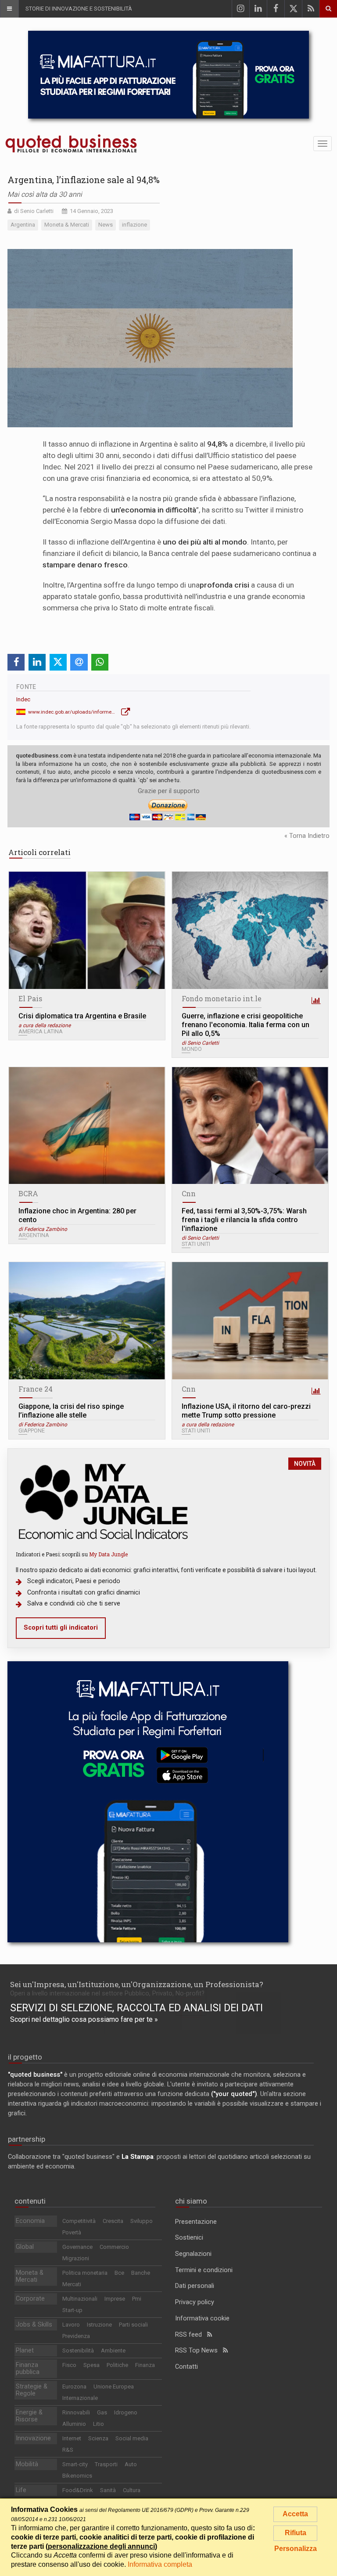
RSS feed (191, 2335)
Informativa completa (160, 2564)
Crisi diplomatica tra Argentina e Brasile (82, 1016)
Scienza (98, 2438)
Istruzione (99, 2325)
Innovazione (33, 2438)
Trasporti (106, 2464)
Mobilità (27, 2464)
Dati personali (195, 2286)
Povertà (72, 2232)
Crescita (113, 2221)
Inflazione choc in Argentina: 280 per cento (77, 1215)
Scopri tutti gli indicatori (61, 1628)
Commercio (114, 2247)
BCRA (28, 1193)
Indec (23, 699)
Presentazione (196, 2222)
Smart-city (75, 2464)
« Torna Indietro (307, 836)
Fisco (69, 2365)
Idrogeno (126, 2412)
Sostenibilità (78, 2351)
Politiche (117, 2365)
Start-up (72, 2310)
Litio (99, 2424)
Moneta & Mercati (30, 2276)
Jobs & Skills (34, 2325)
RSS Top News (199, 2351)
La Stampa (138, 2157)
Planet (25, 2351)
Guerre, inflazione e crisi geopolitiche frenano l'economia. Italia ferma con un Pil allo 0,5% (246, 1025)
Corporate (30, 2299)
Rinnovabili (76, 2412)
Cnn (189, 1193)
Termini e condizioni (204, 2270)
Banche (141, 2273)
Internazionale (80, 2398)
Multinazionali (80, 2299)
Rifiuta (296, 2533)
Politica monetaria (85, 2273)
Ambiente (113, 2351)
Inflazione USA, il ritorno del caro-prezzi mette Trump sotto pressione (246, 1411)
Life (21, 2490)
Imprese (115, 2299)
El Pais (30, 998)
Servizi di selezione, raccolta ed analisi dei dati (136, 2008)
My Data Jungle (108, 1554)
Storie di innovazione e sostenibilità (79, 9)
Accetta (295, 2514)
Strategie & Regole (32, 2390)
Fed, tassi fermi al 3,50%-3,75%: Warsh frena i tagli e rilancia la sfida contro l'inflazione (244, 1220)
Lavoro (71, 2325)
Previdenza (76, 2336)
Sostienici (189, 2238)
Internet (72, 2438)
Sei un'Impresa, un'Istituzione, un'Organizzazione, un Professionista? (137, 1984)
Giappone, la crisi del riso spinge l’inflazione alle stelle (71, 1411)
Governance (77, 2247)
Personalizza (296, 2549)
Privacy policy (195, 2302)
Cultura (132, 2490)
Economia (30, 2221)
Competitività (79, 2221)
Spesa (91, 2365)
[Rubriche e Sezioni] (9, 9)
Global (25, 2247)
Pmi (137, 2299)
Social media (132, 2438)
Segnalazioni (193, 2254)
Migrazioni (76, 2258)
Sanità (108, 2490)
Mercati (72, 2284)
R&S (68, 2450)
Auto (131, 2464)
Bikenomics (77, 2476)
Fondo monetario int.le (222, 998)
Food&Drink (78, 2490)
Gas (102, 2412)
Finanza (145, 2365)
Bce (119, 2273)
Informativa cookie (202, 2318)
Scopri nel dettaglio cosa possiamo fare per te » (84, 2019)
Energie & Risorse (29, 2416)
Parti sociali (133, 2325)
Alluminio (74, 2424)
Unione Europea (114, 2387)
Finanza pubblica (28, 2369)
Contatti (186, 2367)
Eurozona (74, 2387)
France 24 (36, 1389)
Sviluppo (142, 2221)
